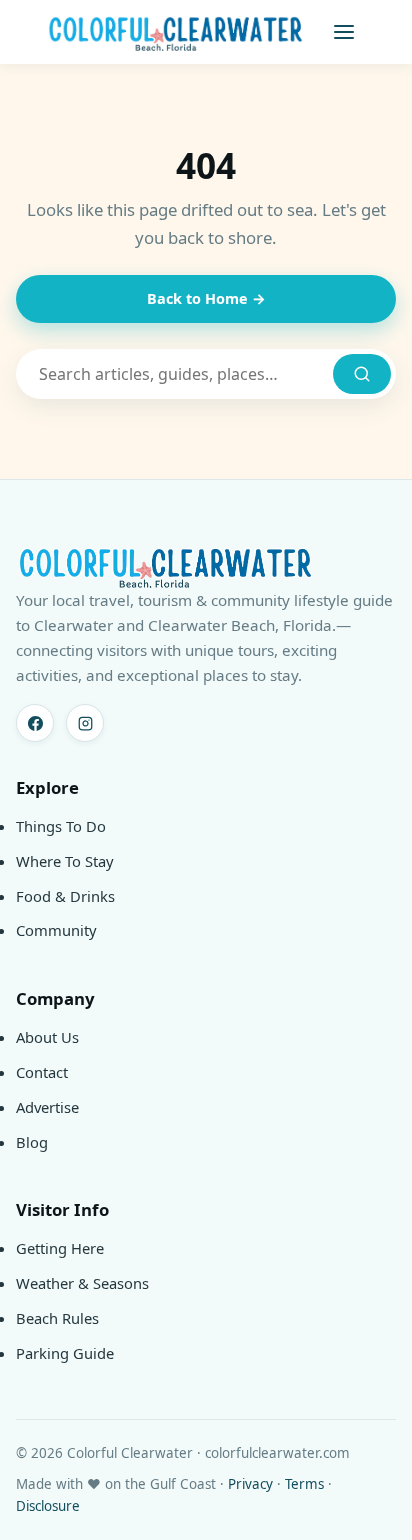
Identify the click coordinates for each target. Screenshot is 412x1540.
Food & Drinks (65, 896)
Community (56, 930)
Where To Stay (65, 861)
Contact (42, 1072)
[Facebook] (35, 723)
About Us (47, 1037)
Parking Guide (65, 1353)
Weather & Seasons (82, 1283)
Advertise (47, 1107)
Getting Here (60, 1248)
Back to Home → (206, 298)
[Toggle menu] (344, 32)
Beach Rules (57, 1318)
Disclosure (48, 1506)
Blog (32, 1142)
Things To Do (61, 826)
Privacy (250, 1484)
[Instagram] (85, 723)
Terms (304, 1484)
